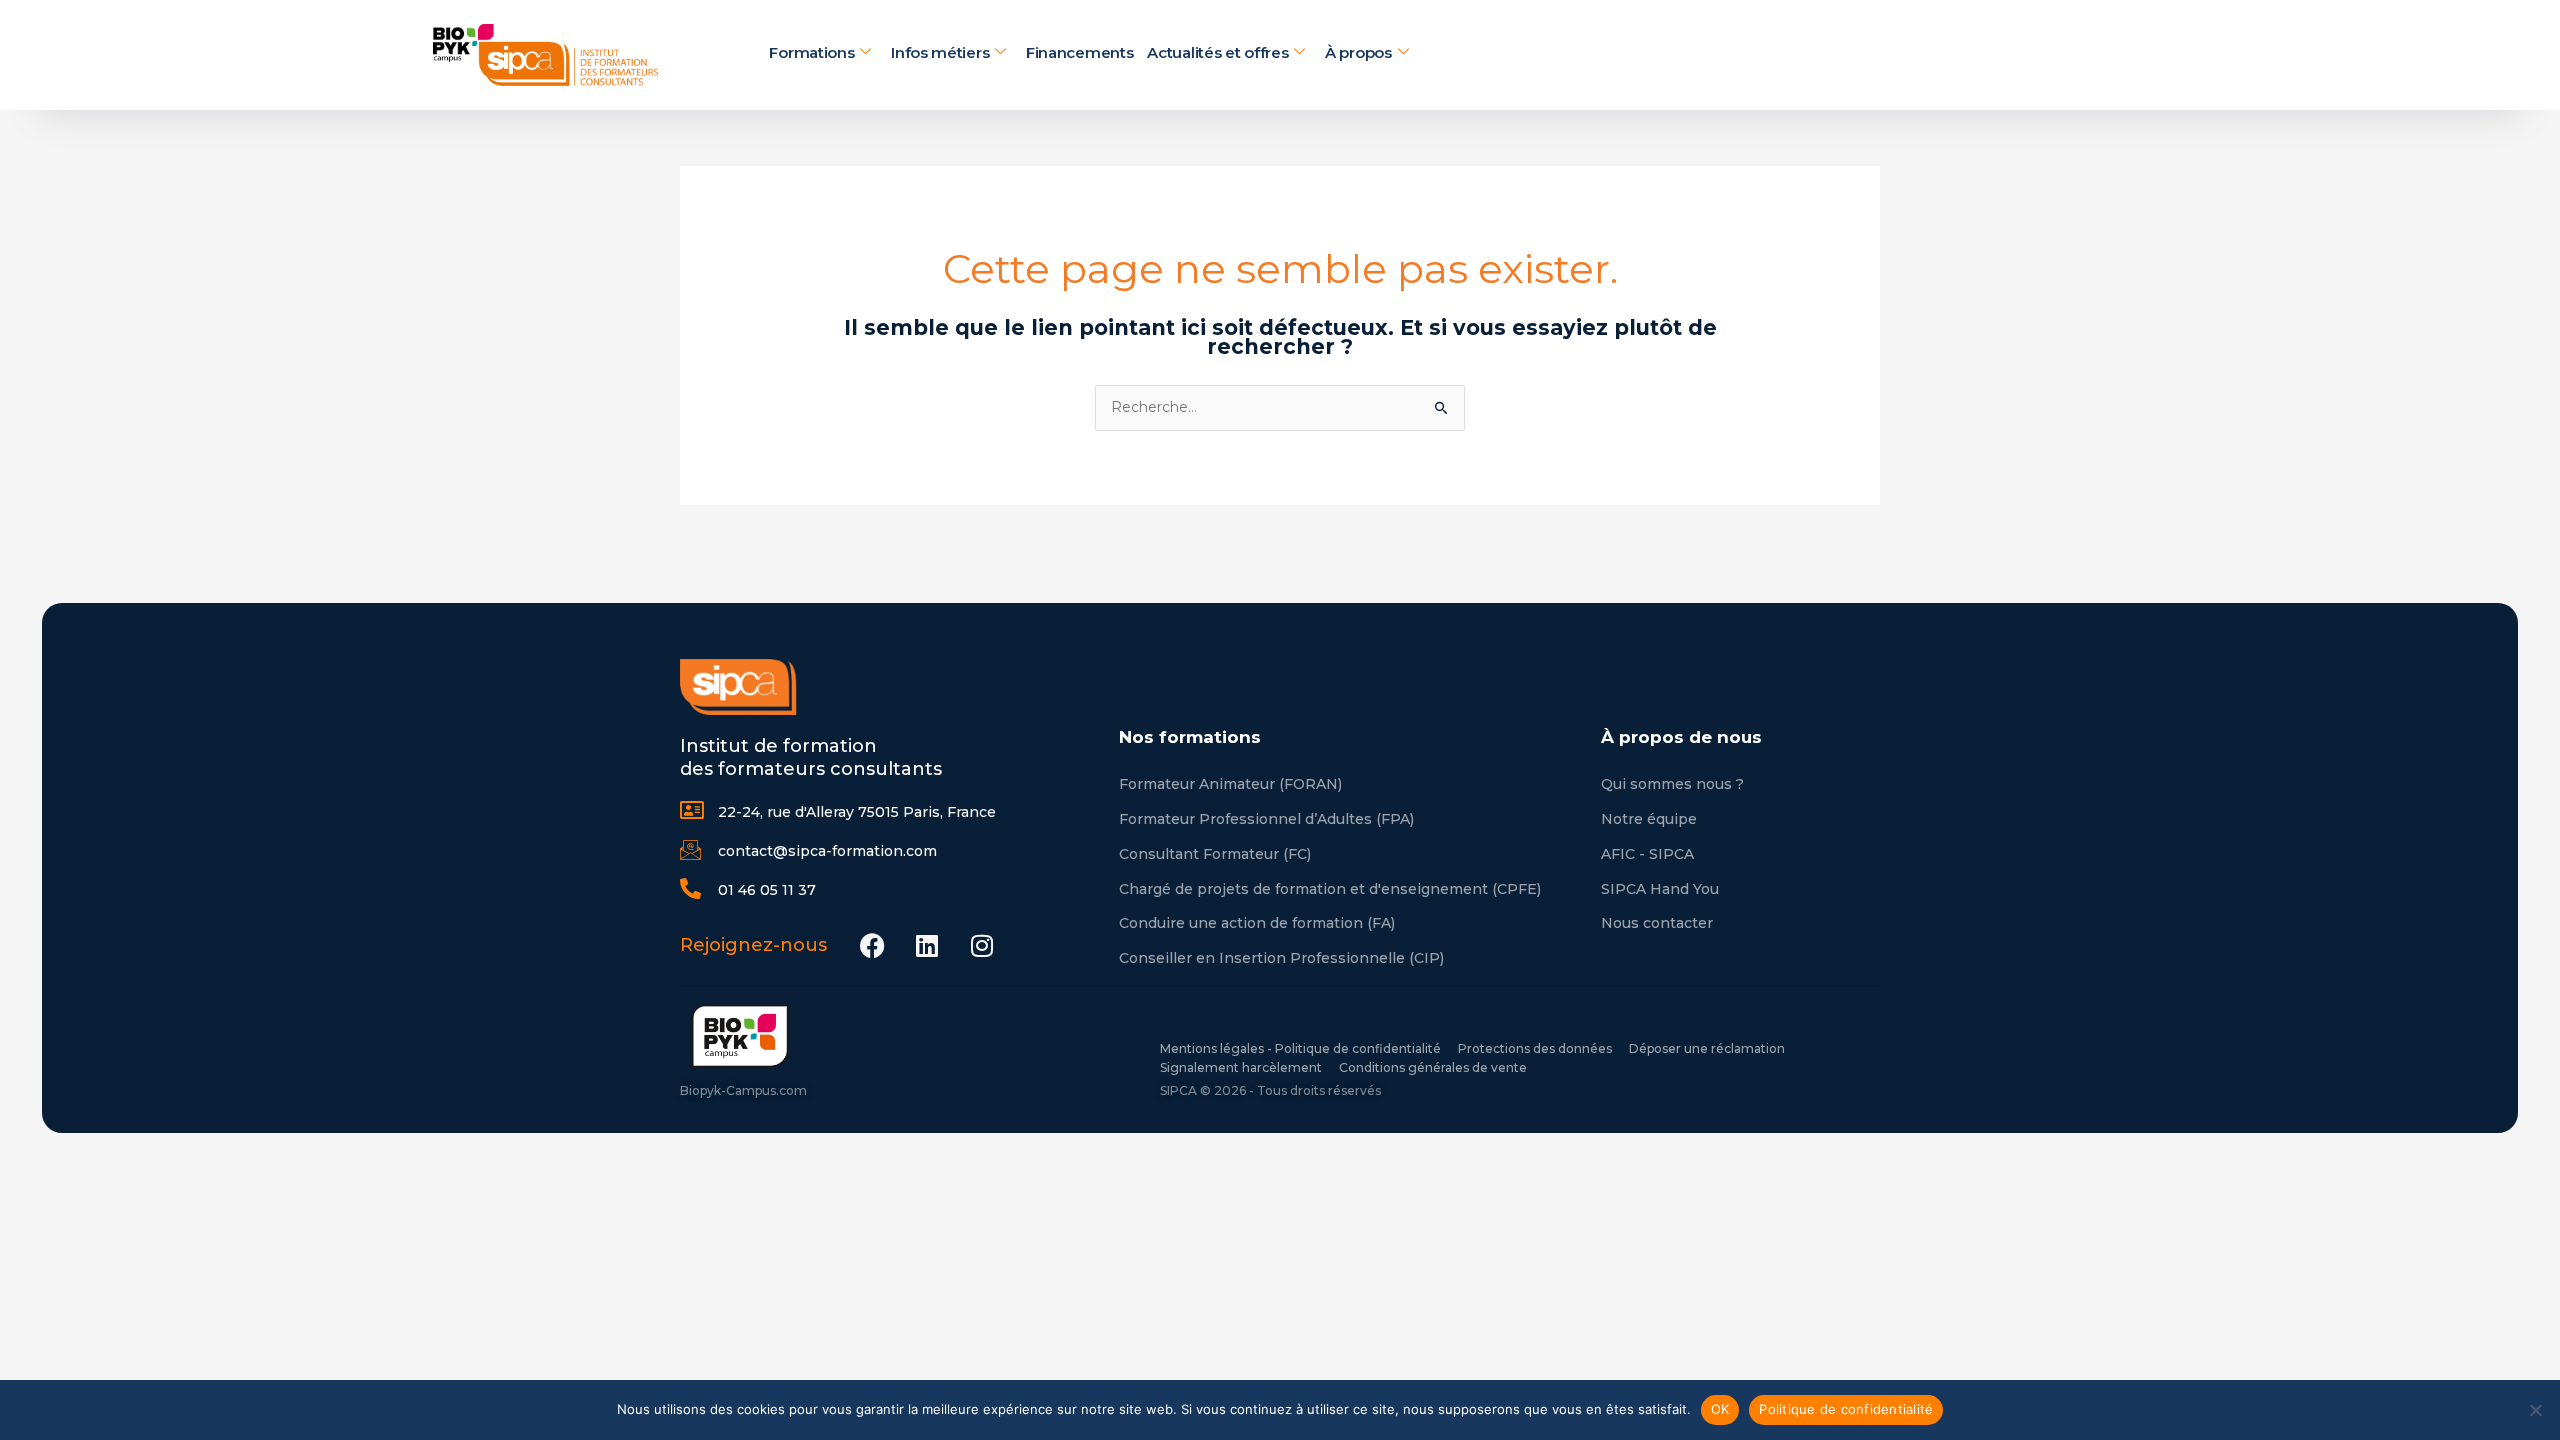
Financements (1079, 53)
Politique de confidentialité (1846, 1409)
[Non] (2535, 1410)
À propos (1358, 53)
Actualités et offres (1217, 53)
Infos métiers (940, 53)
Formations (811, 53)
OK (1720, 1409)
